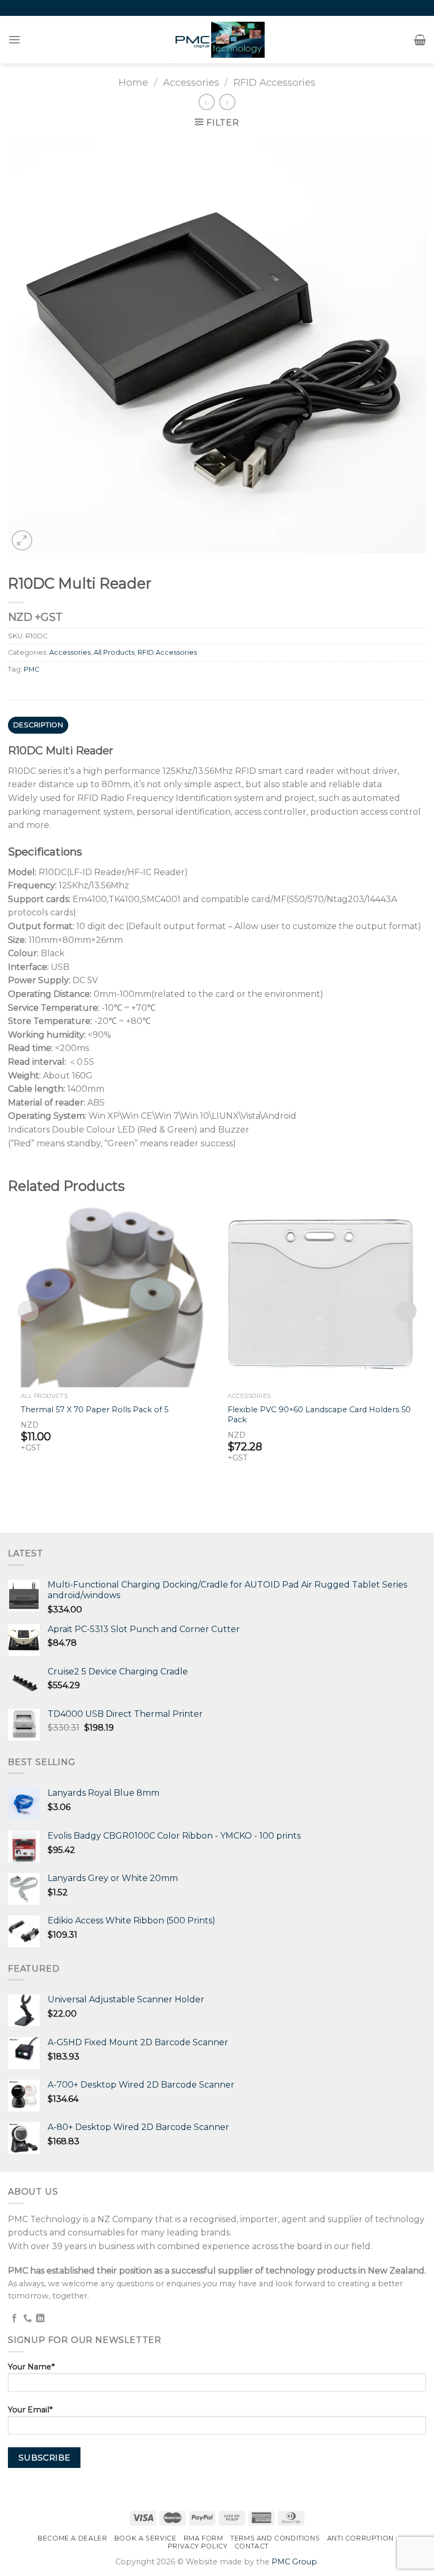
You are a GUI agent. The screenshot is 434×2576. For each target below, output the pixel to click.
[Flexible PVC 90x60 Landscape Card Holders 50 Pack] (320, 1294)
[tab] (38, 725)
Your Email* (30, 2410)
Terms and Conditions (275, 2538)
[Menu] (15, 39)
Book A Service (146, 2538)
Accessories (191, 82)
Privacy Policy (198, 2546)
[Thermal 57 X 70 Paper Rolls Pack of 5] (114, 1294)
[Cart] (420, 40)
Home (133, 82)
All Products (114, 652)
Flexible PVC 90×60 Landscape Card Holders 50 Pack (319, 1415)
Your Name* (31, 2367)
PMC (31, 669)
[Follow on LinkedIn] (40, 2319)
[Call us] (28, 2319)
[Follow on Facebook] (14, 2319)
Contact (252, 2546)
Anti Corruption (360, 2538)
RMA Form (204, 2538)
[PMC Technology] (217, 40)
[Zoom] (22, 541)
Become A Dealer (72, 2538)
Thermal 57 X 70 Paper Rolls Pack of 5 (94, 1410)
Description (38, 725)
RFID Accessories (274, 82)
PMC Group (294, 2562)
